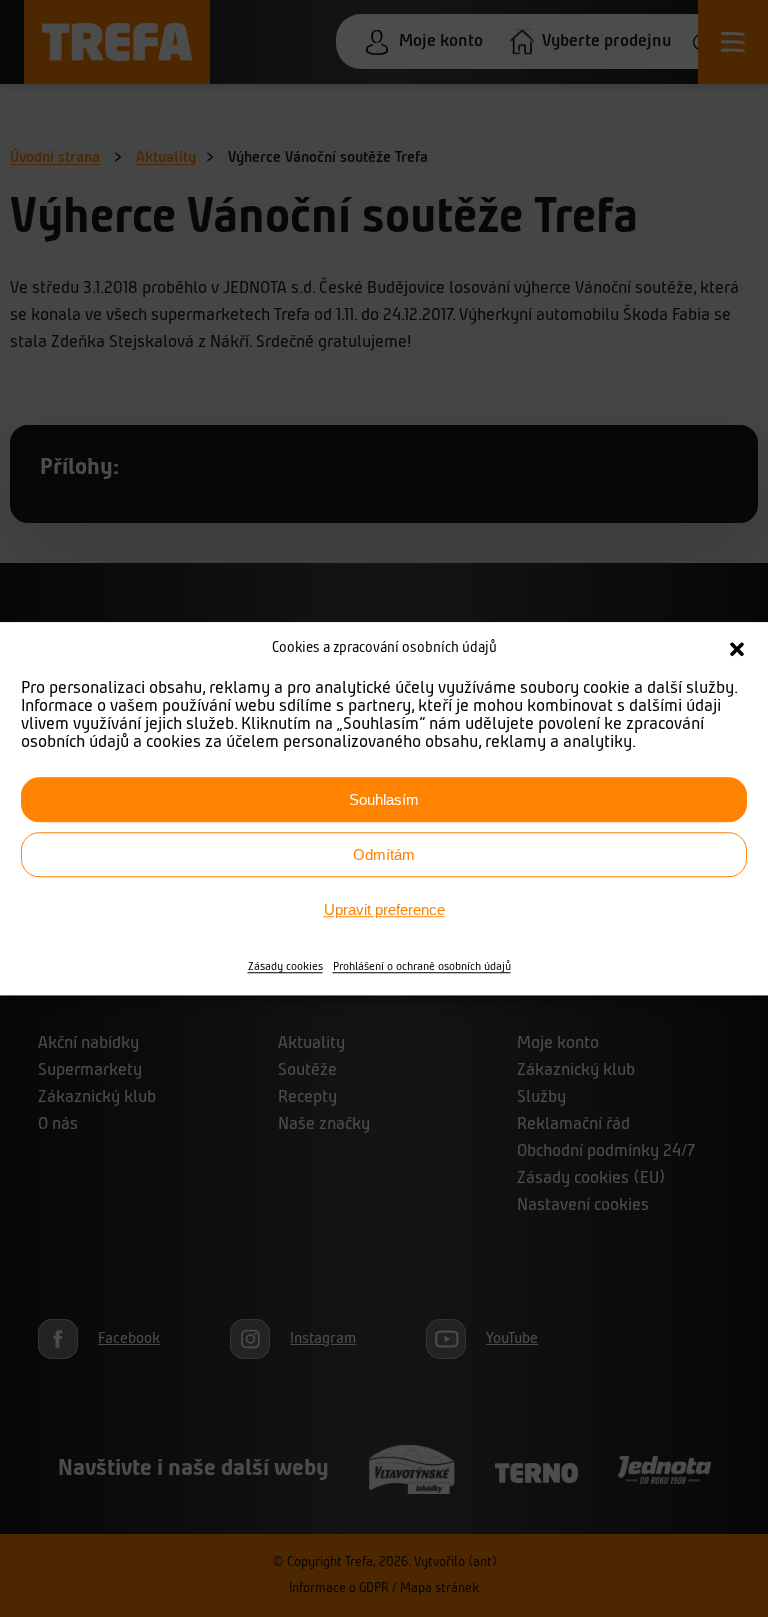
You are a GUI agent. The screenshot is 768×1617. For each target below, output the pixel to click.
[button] (737, 649)
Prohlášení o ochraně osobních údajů (422, 967)
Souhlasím (384, 799)
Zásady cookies (285, 967)
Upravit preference (384, 909)
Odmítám (384, 854)
